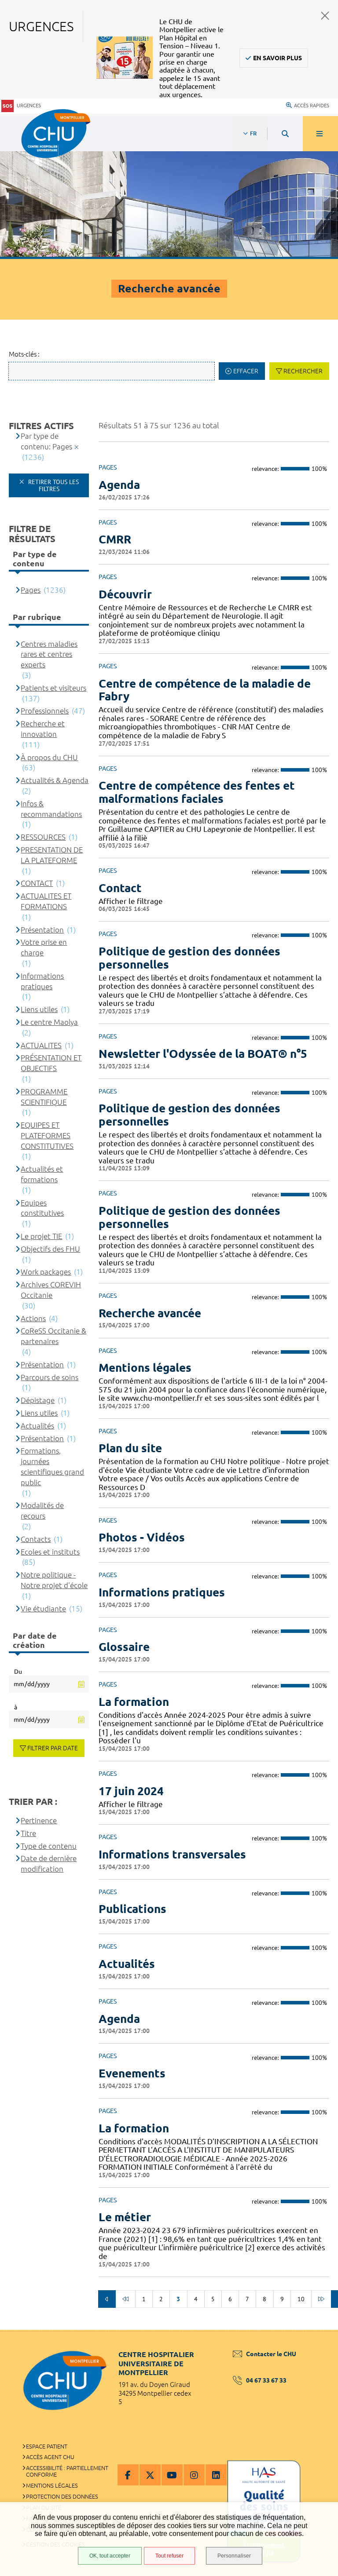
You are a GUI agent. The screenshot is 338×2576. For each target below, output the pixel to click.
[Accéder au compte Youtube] (172, 2475)
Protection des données (62, 2496)
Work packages (46, 1272)
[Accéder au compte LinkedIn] (216, 2475)
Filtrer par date (53, 1748)
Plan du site (130, 1448)
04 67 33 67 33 (266, 2380)
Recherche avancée (150, 1313)
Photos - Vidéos (142, 1537)
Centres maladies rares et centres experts (49, 654)
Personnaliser (234, 2556)
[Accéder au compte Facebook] (128, 2475)
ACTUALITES (41, 1045)
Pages (31, 590)
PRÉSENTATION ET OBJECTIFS (51, 1063)
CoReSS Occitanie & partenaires (53, 1336)
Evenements (132, 2073)
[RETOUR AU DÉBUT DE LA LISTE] (125, 2299)
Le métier (125, 2217)
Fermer (325, 16)
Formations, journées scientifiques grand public (52, 1466)
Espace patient (47, 2446)
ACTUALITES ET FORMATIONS (46, 901)
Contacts (36, 1539)
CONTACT (37, 883)
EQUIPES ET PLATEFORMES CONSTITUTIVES (47, 1135)
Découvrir (125, 594)
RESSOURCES (43, 837)
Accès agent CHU (50, 2457)
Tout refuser (169, 2556)
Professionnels (45, 711)
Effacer (246, 371)
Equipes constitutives (42, 1208)
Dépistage (38, 1400)
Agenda (119, 485)
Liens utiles (39, 1009)
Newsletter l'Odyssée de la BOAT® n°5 (203, 1054)
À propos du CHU (49, 757)
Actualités (127, 1964)
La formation (134, 1702)
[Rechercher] (285, 134)
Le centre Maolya (49, 1022)
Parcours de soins (50, 1377)
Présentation (42, 930)
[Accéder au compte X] (150, 2475)
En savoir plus (277, 58)
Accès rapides (312, 106)
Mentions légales (145, 1368)
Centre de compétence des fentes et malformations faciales (197, 792)
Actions (33, 1318)
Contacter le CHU (271, 2354)
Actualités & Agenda (55, 780)
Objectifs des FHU (50, 1249)
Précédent (107, 2299)
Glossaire (124, 1647)
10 (301, 2299)
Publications (132, 1909)
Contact (120, 888)
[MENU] (320, 134)
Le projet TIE (41, 1236)
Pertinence (39, 1820)
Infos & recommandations (51, 809)
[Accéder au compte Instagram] (194, 2475)
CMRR (115, 539)
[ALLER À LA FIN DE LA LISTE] (321, 2299)
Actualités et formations (42, 1174)
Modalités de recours (42, 1510)
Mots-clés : (24, 354)
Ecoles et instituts (50, 1552)
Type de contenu (49, 1846)
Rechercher (303, 371)
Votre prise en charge (44, 947)
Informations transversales (172, 1854)
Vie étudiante (43, 1609)
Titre (28, 1833)
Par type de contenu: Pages (46, 441)
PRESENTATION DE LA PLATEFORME (52, 855)
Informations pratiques (162, 1592)
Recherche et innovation (43, 729)
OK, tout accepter (110, 2556)
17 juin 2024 (131, 1791)
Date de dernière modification (49, 1864)
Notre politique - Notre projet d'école (54, 1580)
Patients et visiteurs (53, 688)
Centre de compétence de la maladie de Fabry (205, 690)
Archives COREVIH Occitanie (51, 1290)
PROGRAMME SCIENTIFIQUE (44, 1097)
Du (18, 1672)
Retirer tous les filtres (53, 485)
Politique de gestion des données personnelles (189, 958)
